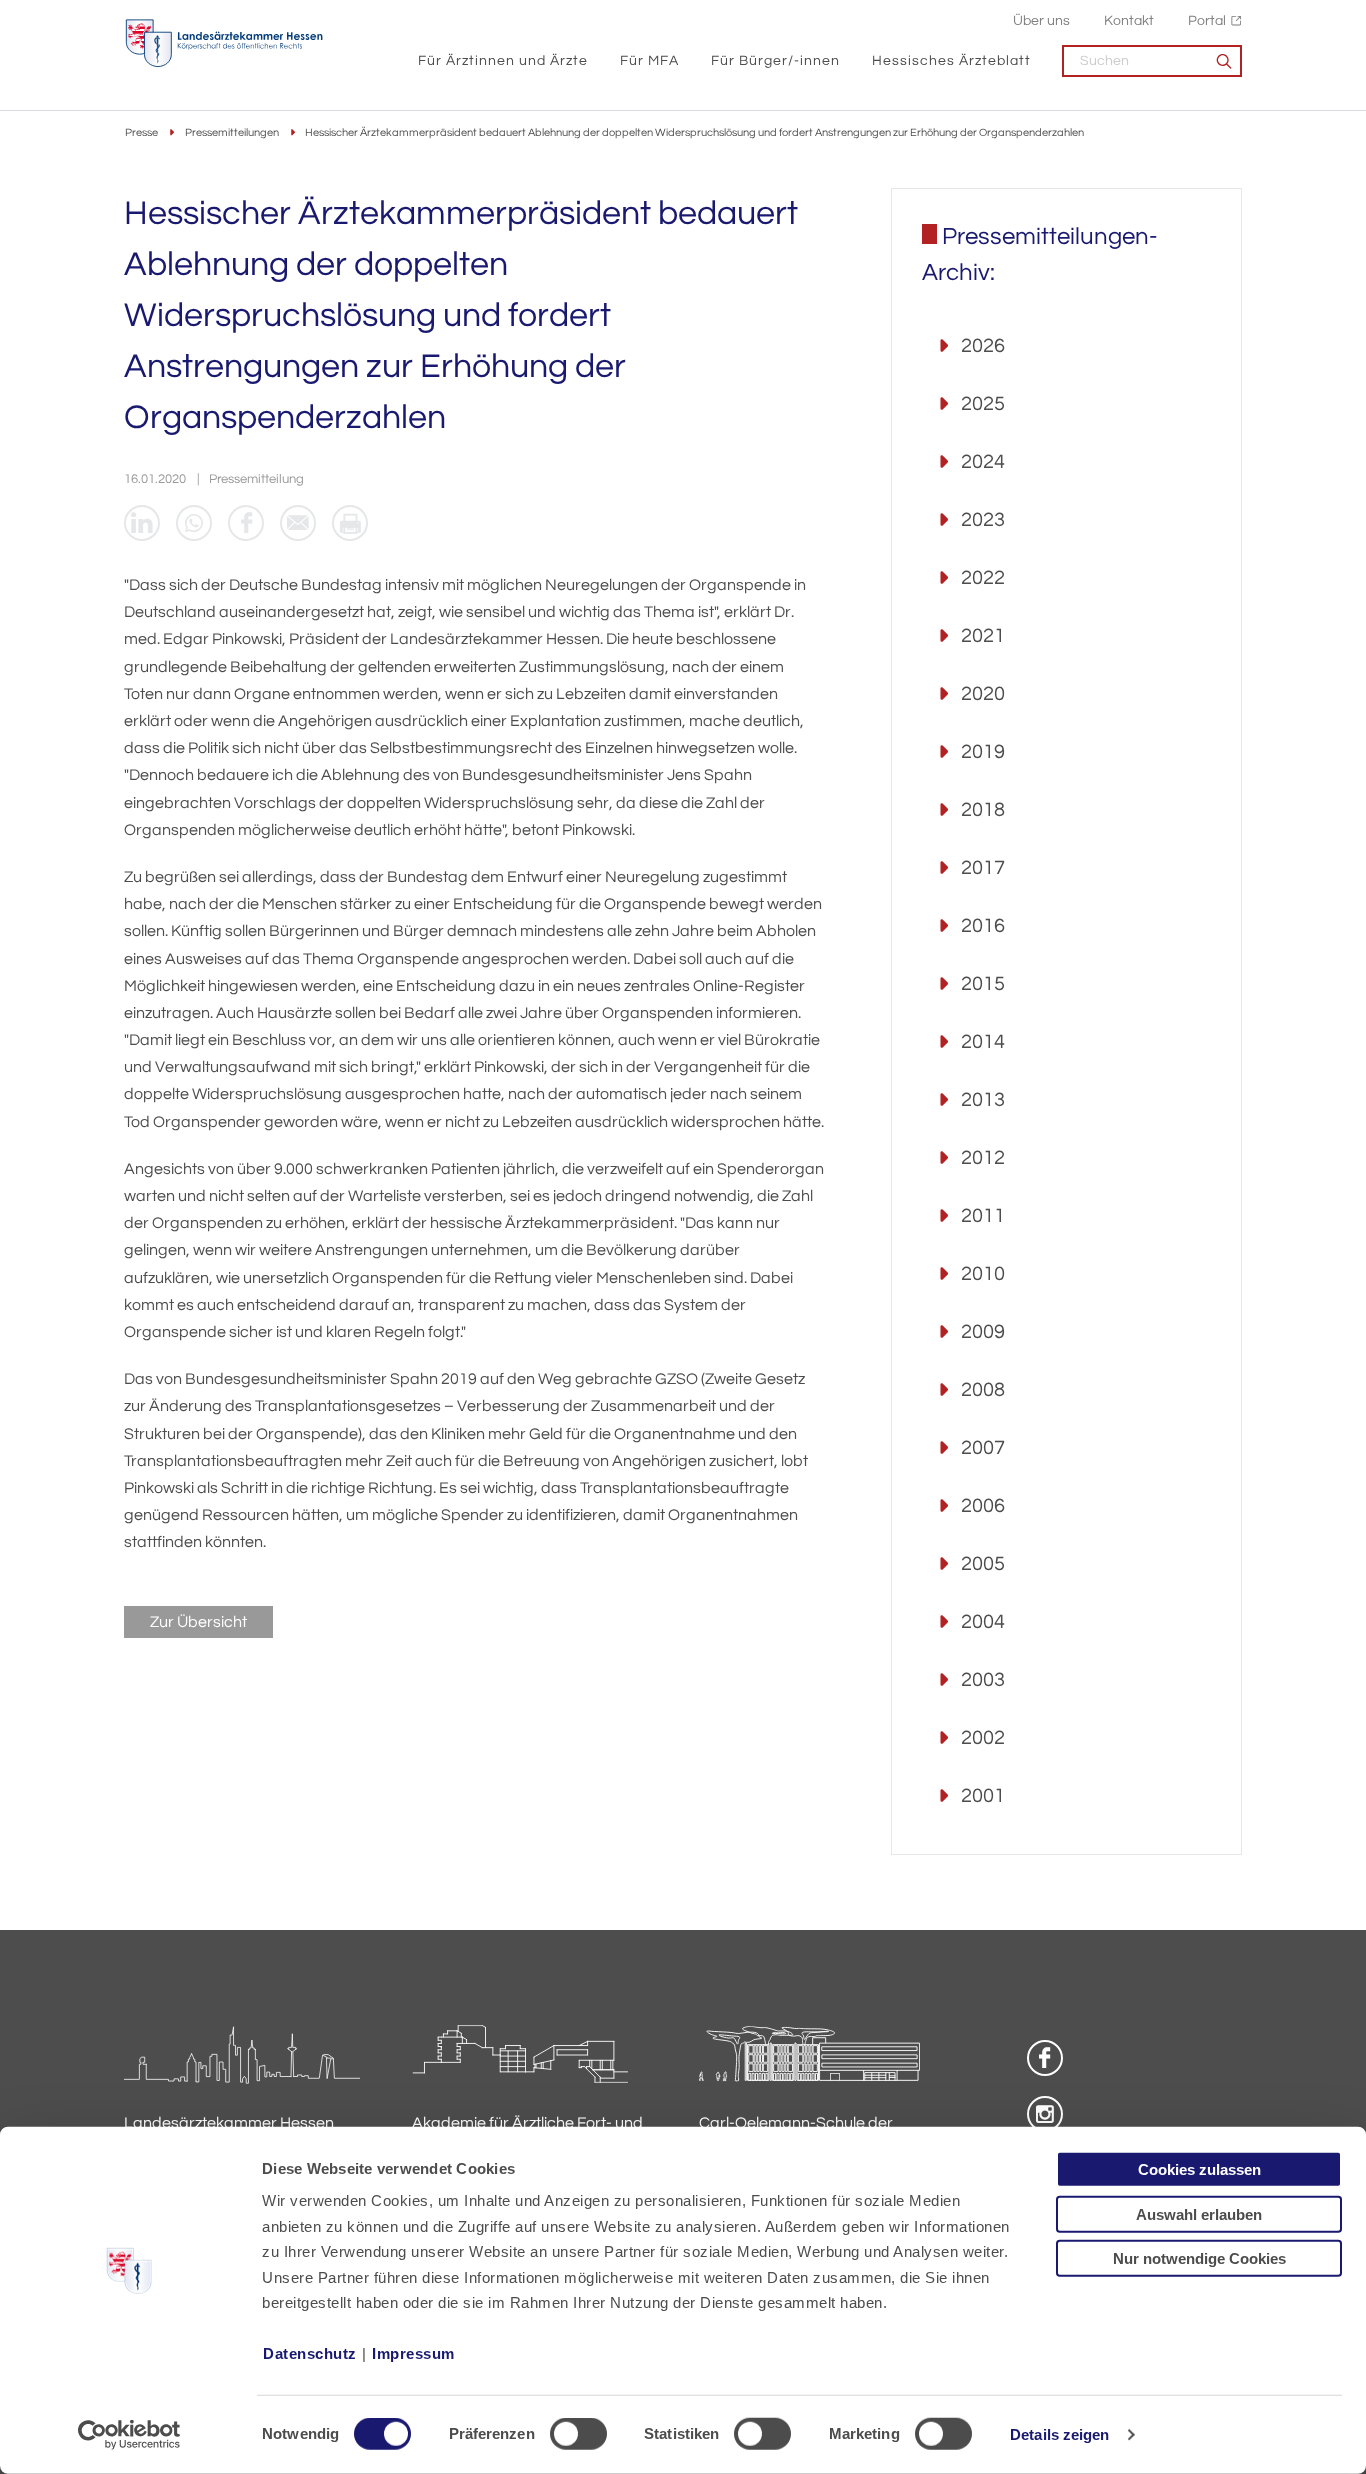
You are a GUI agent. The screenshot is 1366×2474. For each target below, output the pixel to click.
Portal (1207, 20)
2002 (983, 1738)
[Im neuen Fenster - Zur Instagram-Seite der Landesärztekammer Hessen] (1045, 2114)
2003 (983, 1680)
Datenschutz (310, 2353)
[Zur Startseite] (224, 43)
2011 (983, 1216)
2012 (983, 1158)
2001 (983, 1796)
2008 (983, 1390)
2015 (983, 984)
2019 (983, 752)
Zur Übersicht (198, 1622)
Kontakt (1129, 20)
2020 (983, 694)
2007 (983, 1448)
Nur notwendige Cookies (1199, 2258)
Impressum (413, 2353)
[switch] (578, 2434)
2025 (983, 404)
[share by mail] (298, 523)
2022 (983, 578)
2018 (983, 810)
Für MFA (649, 60)
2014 (983, 1042)
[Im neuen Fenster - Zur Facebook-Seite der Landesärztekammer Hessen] (1045, 2058)
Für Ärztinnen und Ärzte (503, 60)
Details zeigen (1059, 2434)
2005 (983, 1564)
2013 (983, 1100)
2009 (983, 1332)
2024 (983, 462)
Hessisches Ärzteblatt (951, 60)
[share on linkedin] (142, 523)
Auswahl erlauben (1199, 2213)
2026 (983, 346)
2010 (983, 1274)
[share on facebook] (246, 523)
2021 (983, 636)
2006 (983, 1506)
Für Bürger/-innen (775, 60)
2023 (983, 520)
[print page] (350, 523)
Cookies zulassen (1199, 2169)
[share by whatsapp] (194, 523)
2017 (983, 868)
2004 (983, 1622)
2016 (983, 926)
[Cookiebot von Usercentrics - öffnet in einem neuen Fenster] (129, 2435)
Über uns (1041, 20)
